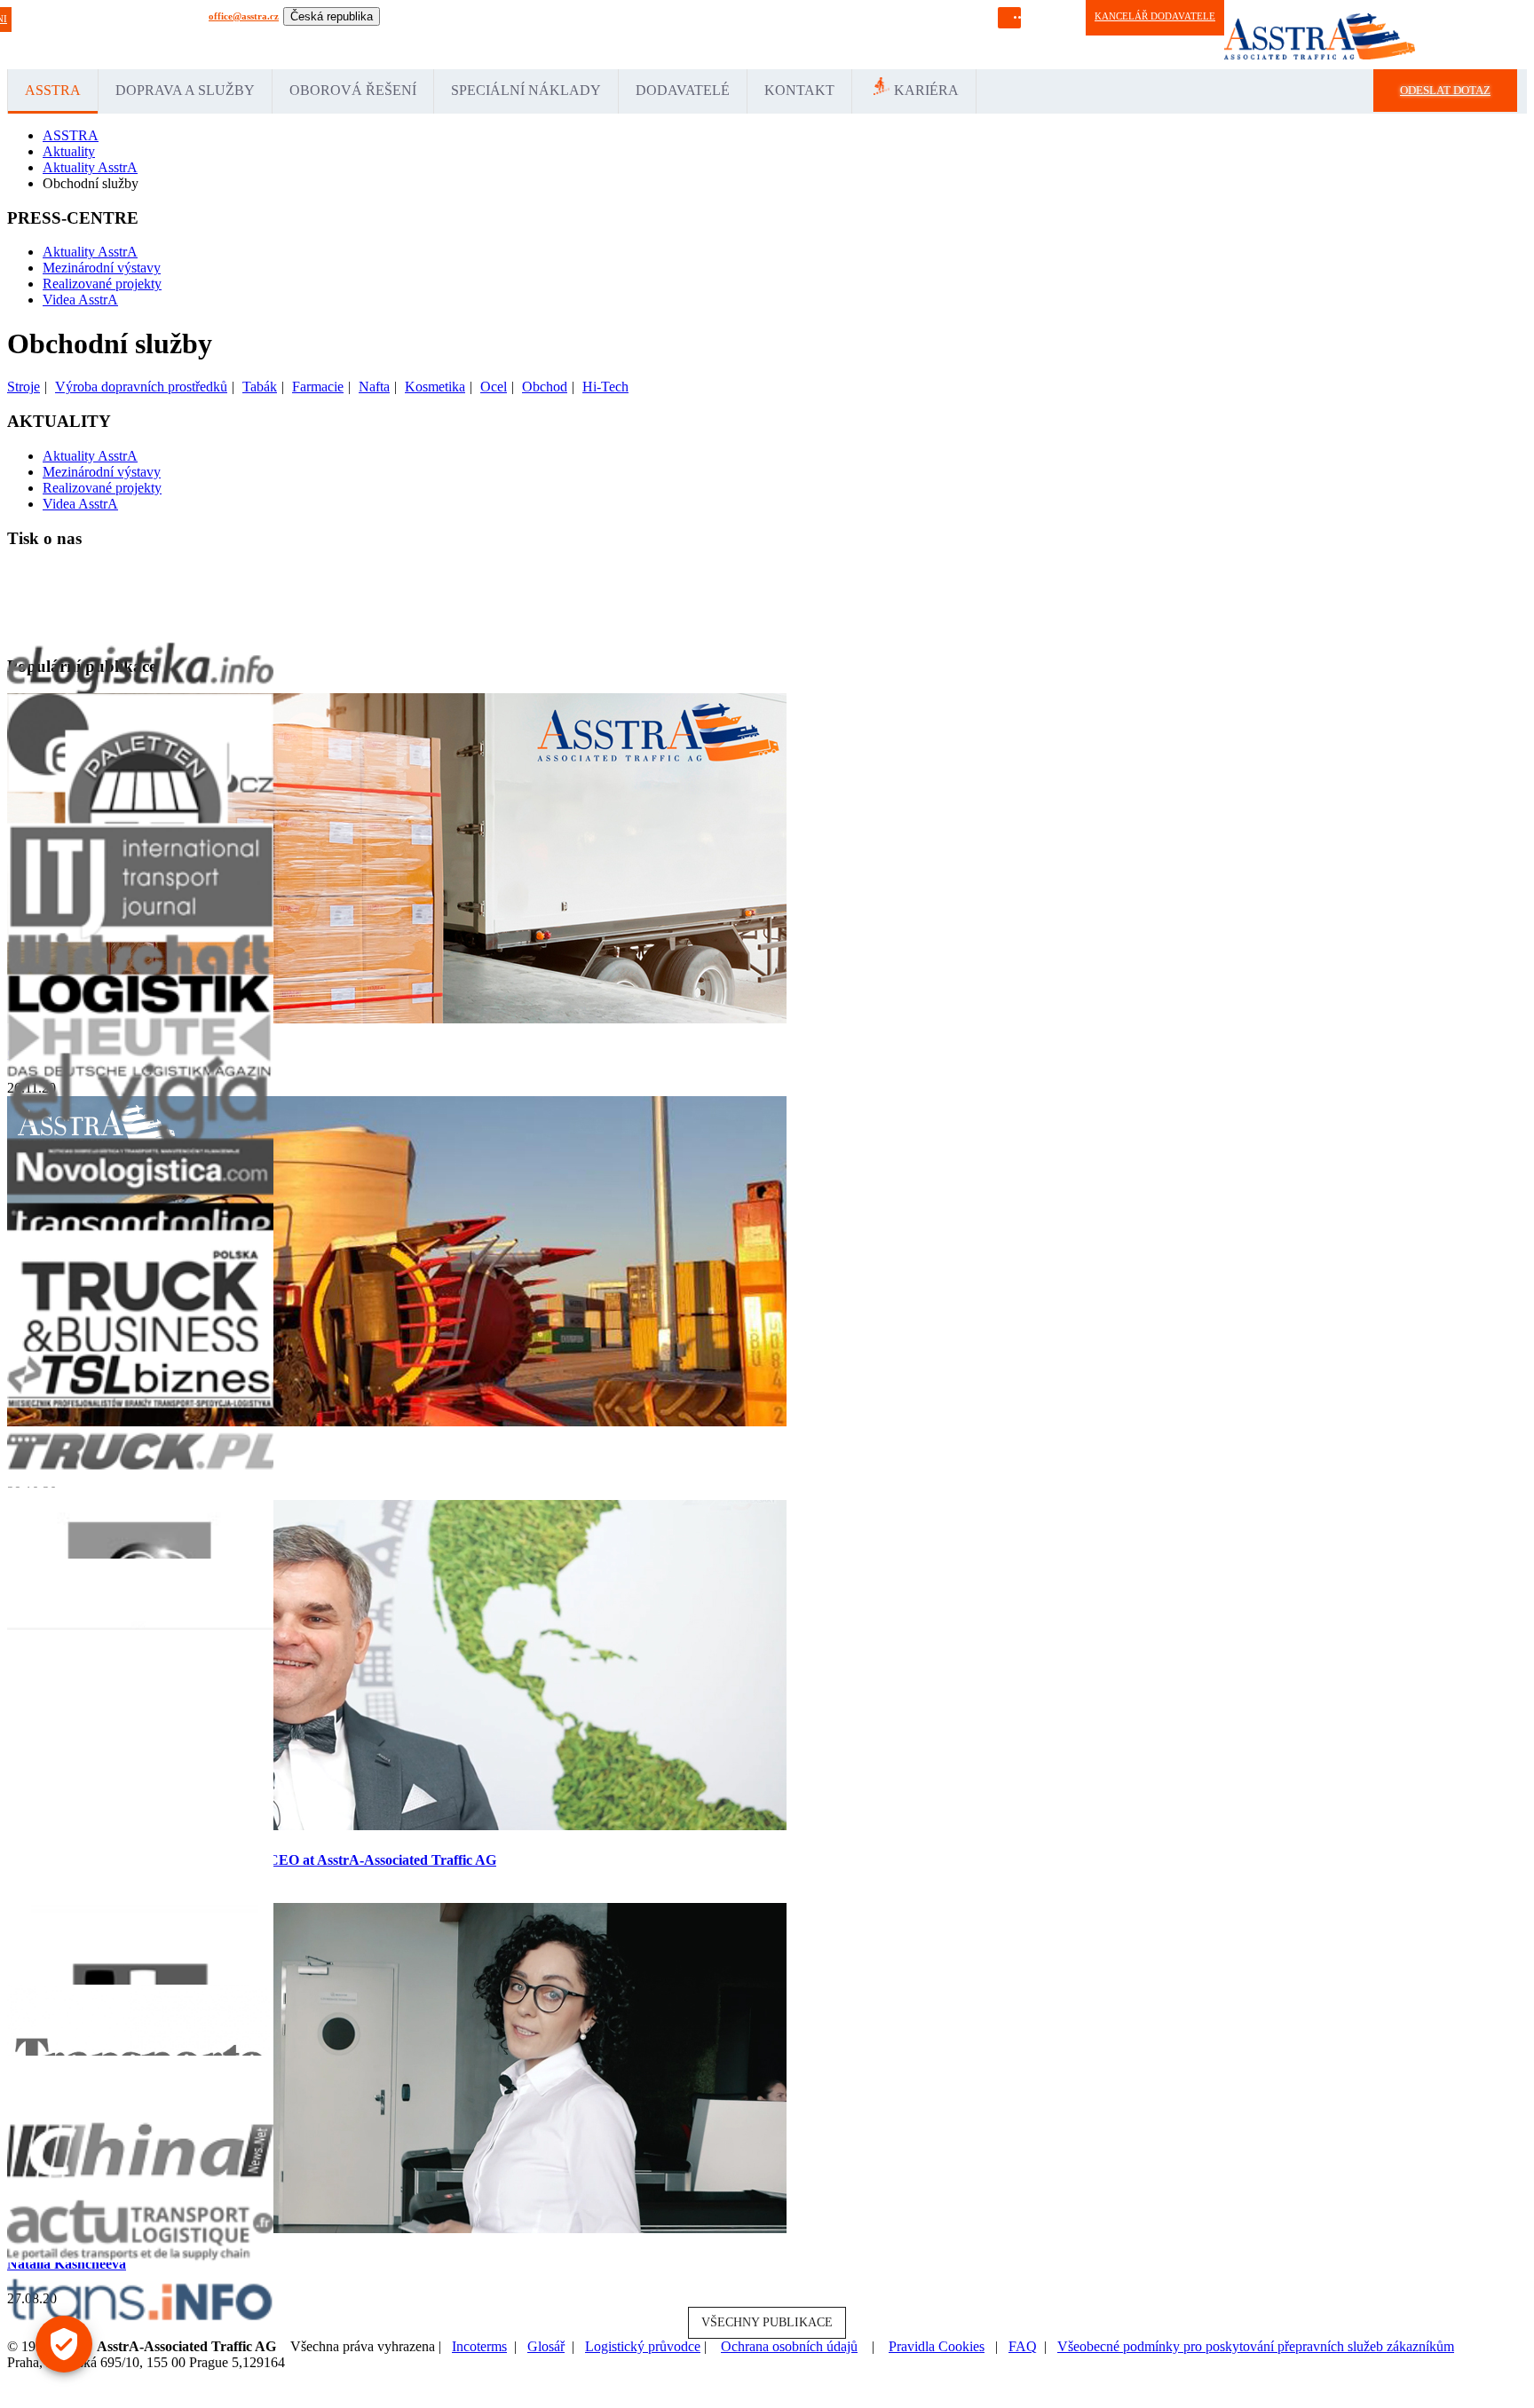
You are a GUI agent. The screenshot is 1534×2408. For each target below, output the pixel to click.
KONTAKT (799, 90)
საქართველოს (914, 35)
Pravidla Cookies (937, 2346)
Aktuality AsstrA (90, 252)
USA (680, 35)
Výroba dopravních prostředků (141, 387)
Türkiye (649, 35)
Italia (511, 35)
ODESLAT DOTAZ (1445, 90)
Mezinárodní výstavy (102, 268)
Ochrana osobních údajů (789, 2346)
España (450, 35)
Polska (574, 35)
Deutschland (405, 35)
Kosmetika (435, 387)
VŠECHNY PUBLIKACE (767, 2322)
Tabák (260, 387)
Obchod (545, 387)
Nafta (374, 387)
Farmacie (318, 387)
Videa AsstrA (80, 300)
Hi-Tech (605, 387)
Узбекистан (765, 35)
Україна (810, 35)
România (610, 35)
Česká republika (332, 16)
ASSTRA (53, 90)
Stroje (24, 387)
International (349, 35)
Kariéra (926, 90)
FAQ (1023, 2346)
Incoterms (479, 2346)
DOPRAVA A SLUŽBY (185, 90)
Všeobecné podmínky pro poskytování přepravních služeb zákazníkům (1256, 2346)
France (482, 35)
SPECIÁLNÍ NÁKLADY (526, 90)
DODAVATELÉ (683, 90)
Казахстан (716, 35)
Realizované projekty (102, 284)
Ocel (494, 387)
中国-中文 (852, 35)
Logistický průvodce (643, 2346)
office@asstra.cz (244, 16)
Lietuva (541, 35)
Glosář (546, 2346)
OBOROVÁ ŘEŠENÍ (353, 90)
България (974, 35)
